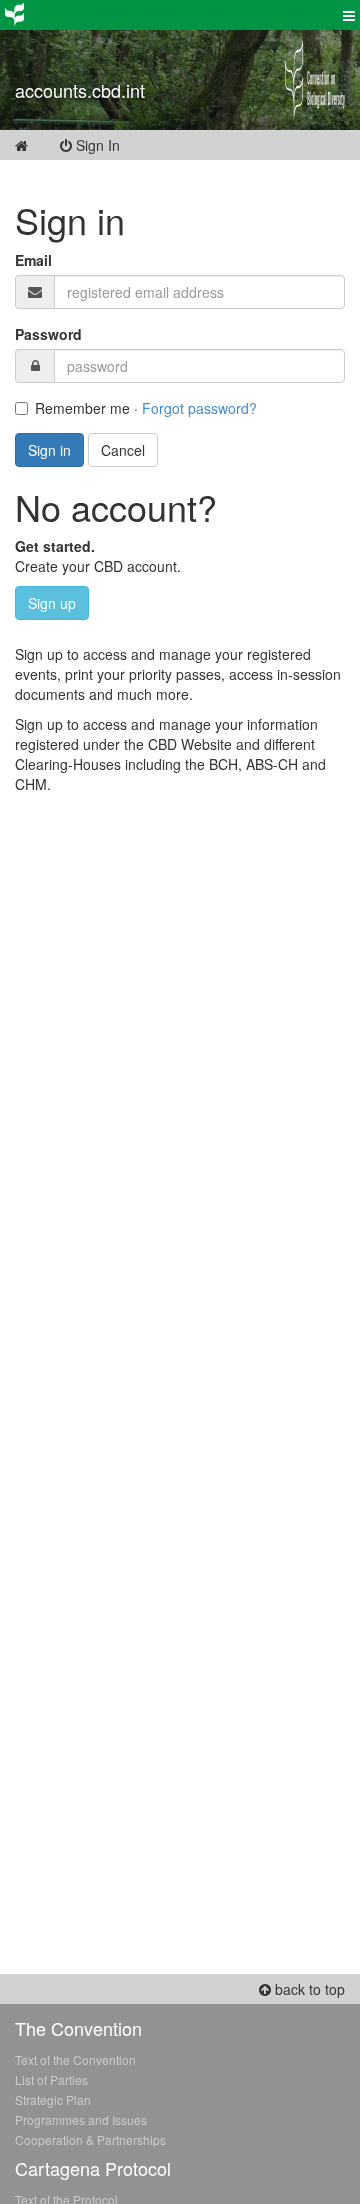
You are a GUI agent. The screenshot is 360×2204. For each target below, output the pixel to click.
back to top (308, 1989)
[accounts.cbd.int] (135, 65)
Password (48, 334)
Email (33, 260)
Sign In (110, 145)
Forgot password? (199, 408)
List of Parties (51, 2079)
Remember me (82, 408)
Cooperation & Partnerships (90, 2139)
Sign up (52, 603)
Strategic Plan (53, 2099)
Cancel (123, 450)
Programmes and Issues (81, 2119)
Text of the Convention (75, 2059)
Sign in (49, 450)
